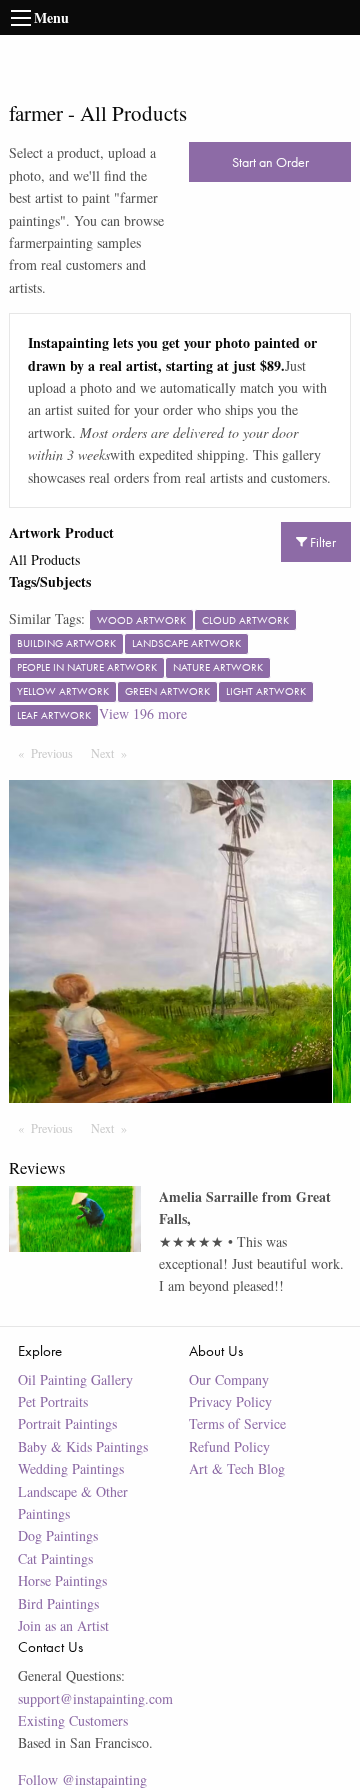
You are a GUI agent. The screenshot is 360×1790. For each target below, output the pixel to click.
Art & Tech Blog (237, 1468)
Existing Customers (73, 1720)
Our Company (229, 1379)
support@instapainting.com (95, 1698)
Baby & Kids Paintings (83, 1446)
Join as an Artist (63, 1625)
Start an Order (270, 162)
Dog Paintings (58, 1535)
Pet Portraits (53, 1401)
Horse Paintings (62, 1580)
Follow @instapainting (82, 1779)
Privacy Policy (230, 1401)
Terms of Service (237, 1423)
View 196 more (143, 713)
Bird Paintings (58, 1603)
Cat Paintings (55, 1558)
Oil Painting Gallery (75, 1379)
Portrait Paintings (67, 1423)
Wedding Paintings (71, 1468)
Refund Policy (229, 1446)
